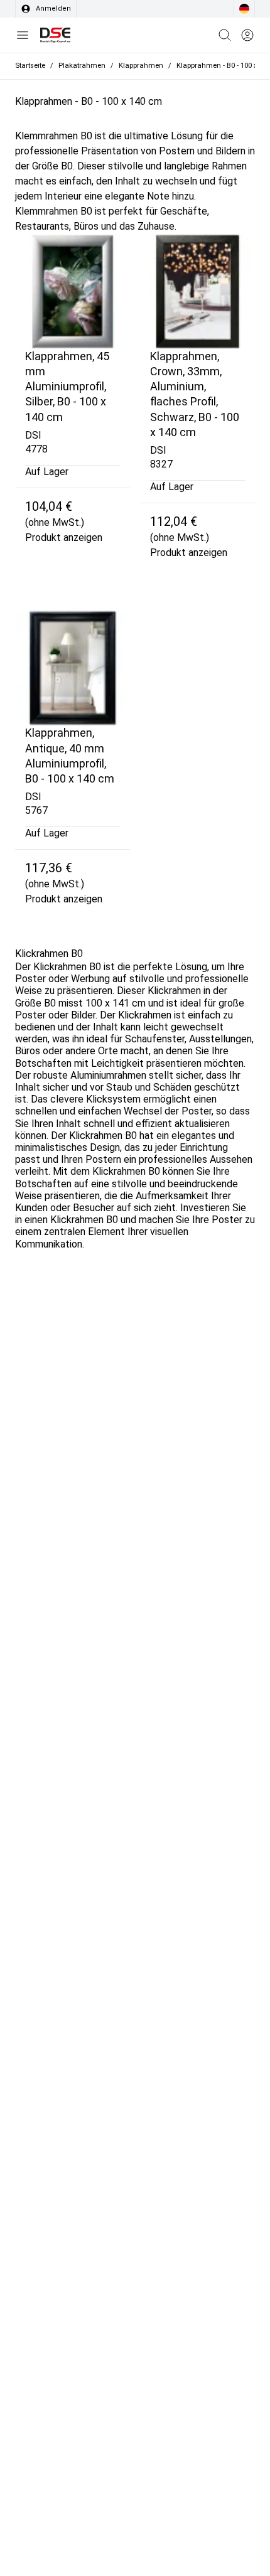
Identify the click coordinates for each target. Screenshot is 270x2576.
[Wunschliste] (247, 35)
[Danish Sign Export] (55, 35)
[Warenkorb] (225, 35)
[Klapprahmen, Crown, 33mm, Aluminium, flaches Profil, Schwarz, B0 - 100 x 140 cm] (197, 291)
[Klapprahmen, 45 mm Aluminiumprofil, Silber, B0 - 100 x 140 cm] (73, 291)
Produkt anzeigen (64, 537)
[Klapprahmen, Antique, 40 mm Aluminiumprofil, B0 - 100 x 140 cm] (73, 668)
